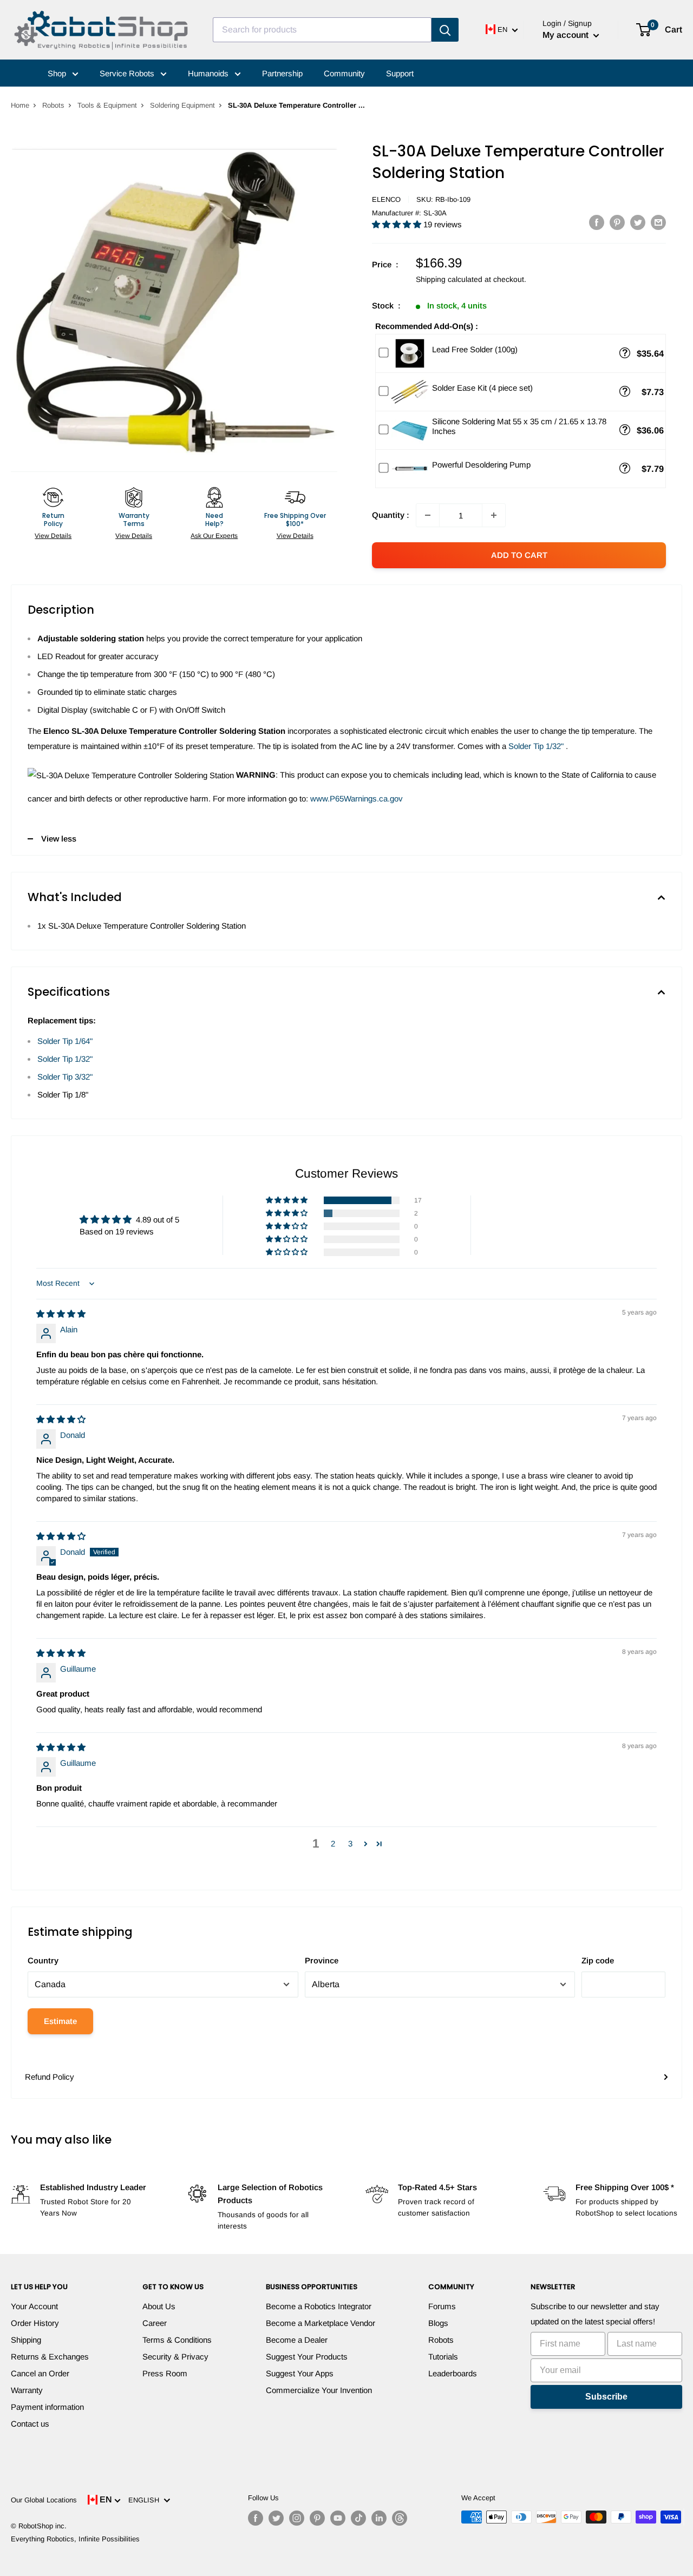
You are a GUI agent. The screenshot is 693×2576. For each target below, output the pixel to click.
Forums (442, 2306)
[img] (61, 1314)
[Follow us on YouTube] (338, 2518)
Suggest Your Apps (300, 2373)
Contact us (30, 2424)
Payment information (47, 2407)
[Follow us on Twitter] (276, 2518)
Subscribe (606, 2397)
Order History (35, 2323)
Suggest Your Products (307, 2357)
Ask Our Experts (214, 536)
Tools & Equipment (107, 105)
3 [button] (350, 1844)
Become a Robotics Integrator (319, 2306)
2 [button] (333, 1844)
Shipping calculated (449, 279)
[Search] (445, 30)
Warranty (27, 2390)
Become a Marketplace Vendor (321, 2323)
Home (20, 105)
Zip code (598, 1960)
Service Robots (128, 73)
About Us (159, 2306)
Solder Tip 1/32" (536, 746)
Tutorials (443, 2357)
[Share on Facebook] (597, 222)
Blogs (438, 2323)
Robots (53, 105)
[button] (398, 224)
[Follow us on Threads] (400, 2518)
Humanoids (209, 73)
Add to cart (519, 555)
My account (567, 35)
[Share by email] (658, 222)
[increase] (494, 515)
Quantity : (391, 515)
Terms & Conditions (177, 2340)
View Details (53, 536)
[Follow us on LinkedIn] (379, 2518)
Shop (58, 73)
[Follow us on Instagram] (297, 2518)
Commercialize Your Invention (319, 2390)
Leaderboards (453, 2373)
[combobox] (322, 30)
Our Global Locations (44, 2500)
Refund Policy (50, 2077)
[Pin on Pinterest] (617, 222)
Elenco (386, 199)
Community (344, 73)
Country (43, 1960)
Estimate (60, 2021)
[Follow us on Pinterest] (317, 2518)
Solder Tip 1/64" (65, 1041)
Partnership (282, 73)
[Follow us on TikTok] (358, 2518)
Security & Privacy (175, 2357)
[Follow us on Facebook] (256, 2518)
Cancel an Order (40, 2373)
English (146, 2500)
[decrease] (428, 515)
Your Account (34, 2306)
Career (155, 2323)
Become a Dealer (297, 2340)
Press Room (165, 2373)
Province (322, 1960)
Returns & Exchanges (50, 2357)
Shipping (26, 2340)
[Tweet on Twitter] (638, 222)
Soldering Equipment (182, 105)
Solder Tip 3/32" (65, 1077)
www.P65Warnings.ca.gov (357, 799)
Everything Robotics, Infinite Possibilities (75, 2539)
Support (400, 73)
